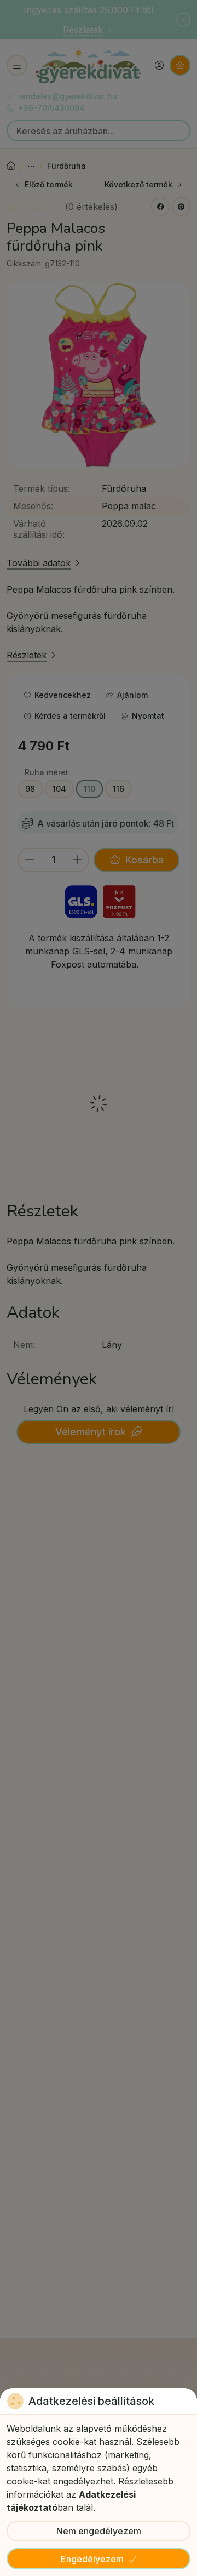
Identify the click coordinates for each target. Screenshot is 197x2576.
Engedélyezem (92, 2559)
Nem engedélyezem (99, 2531)
